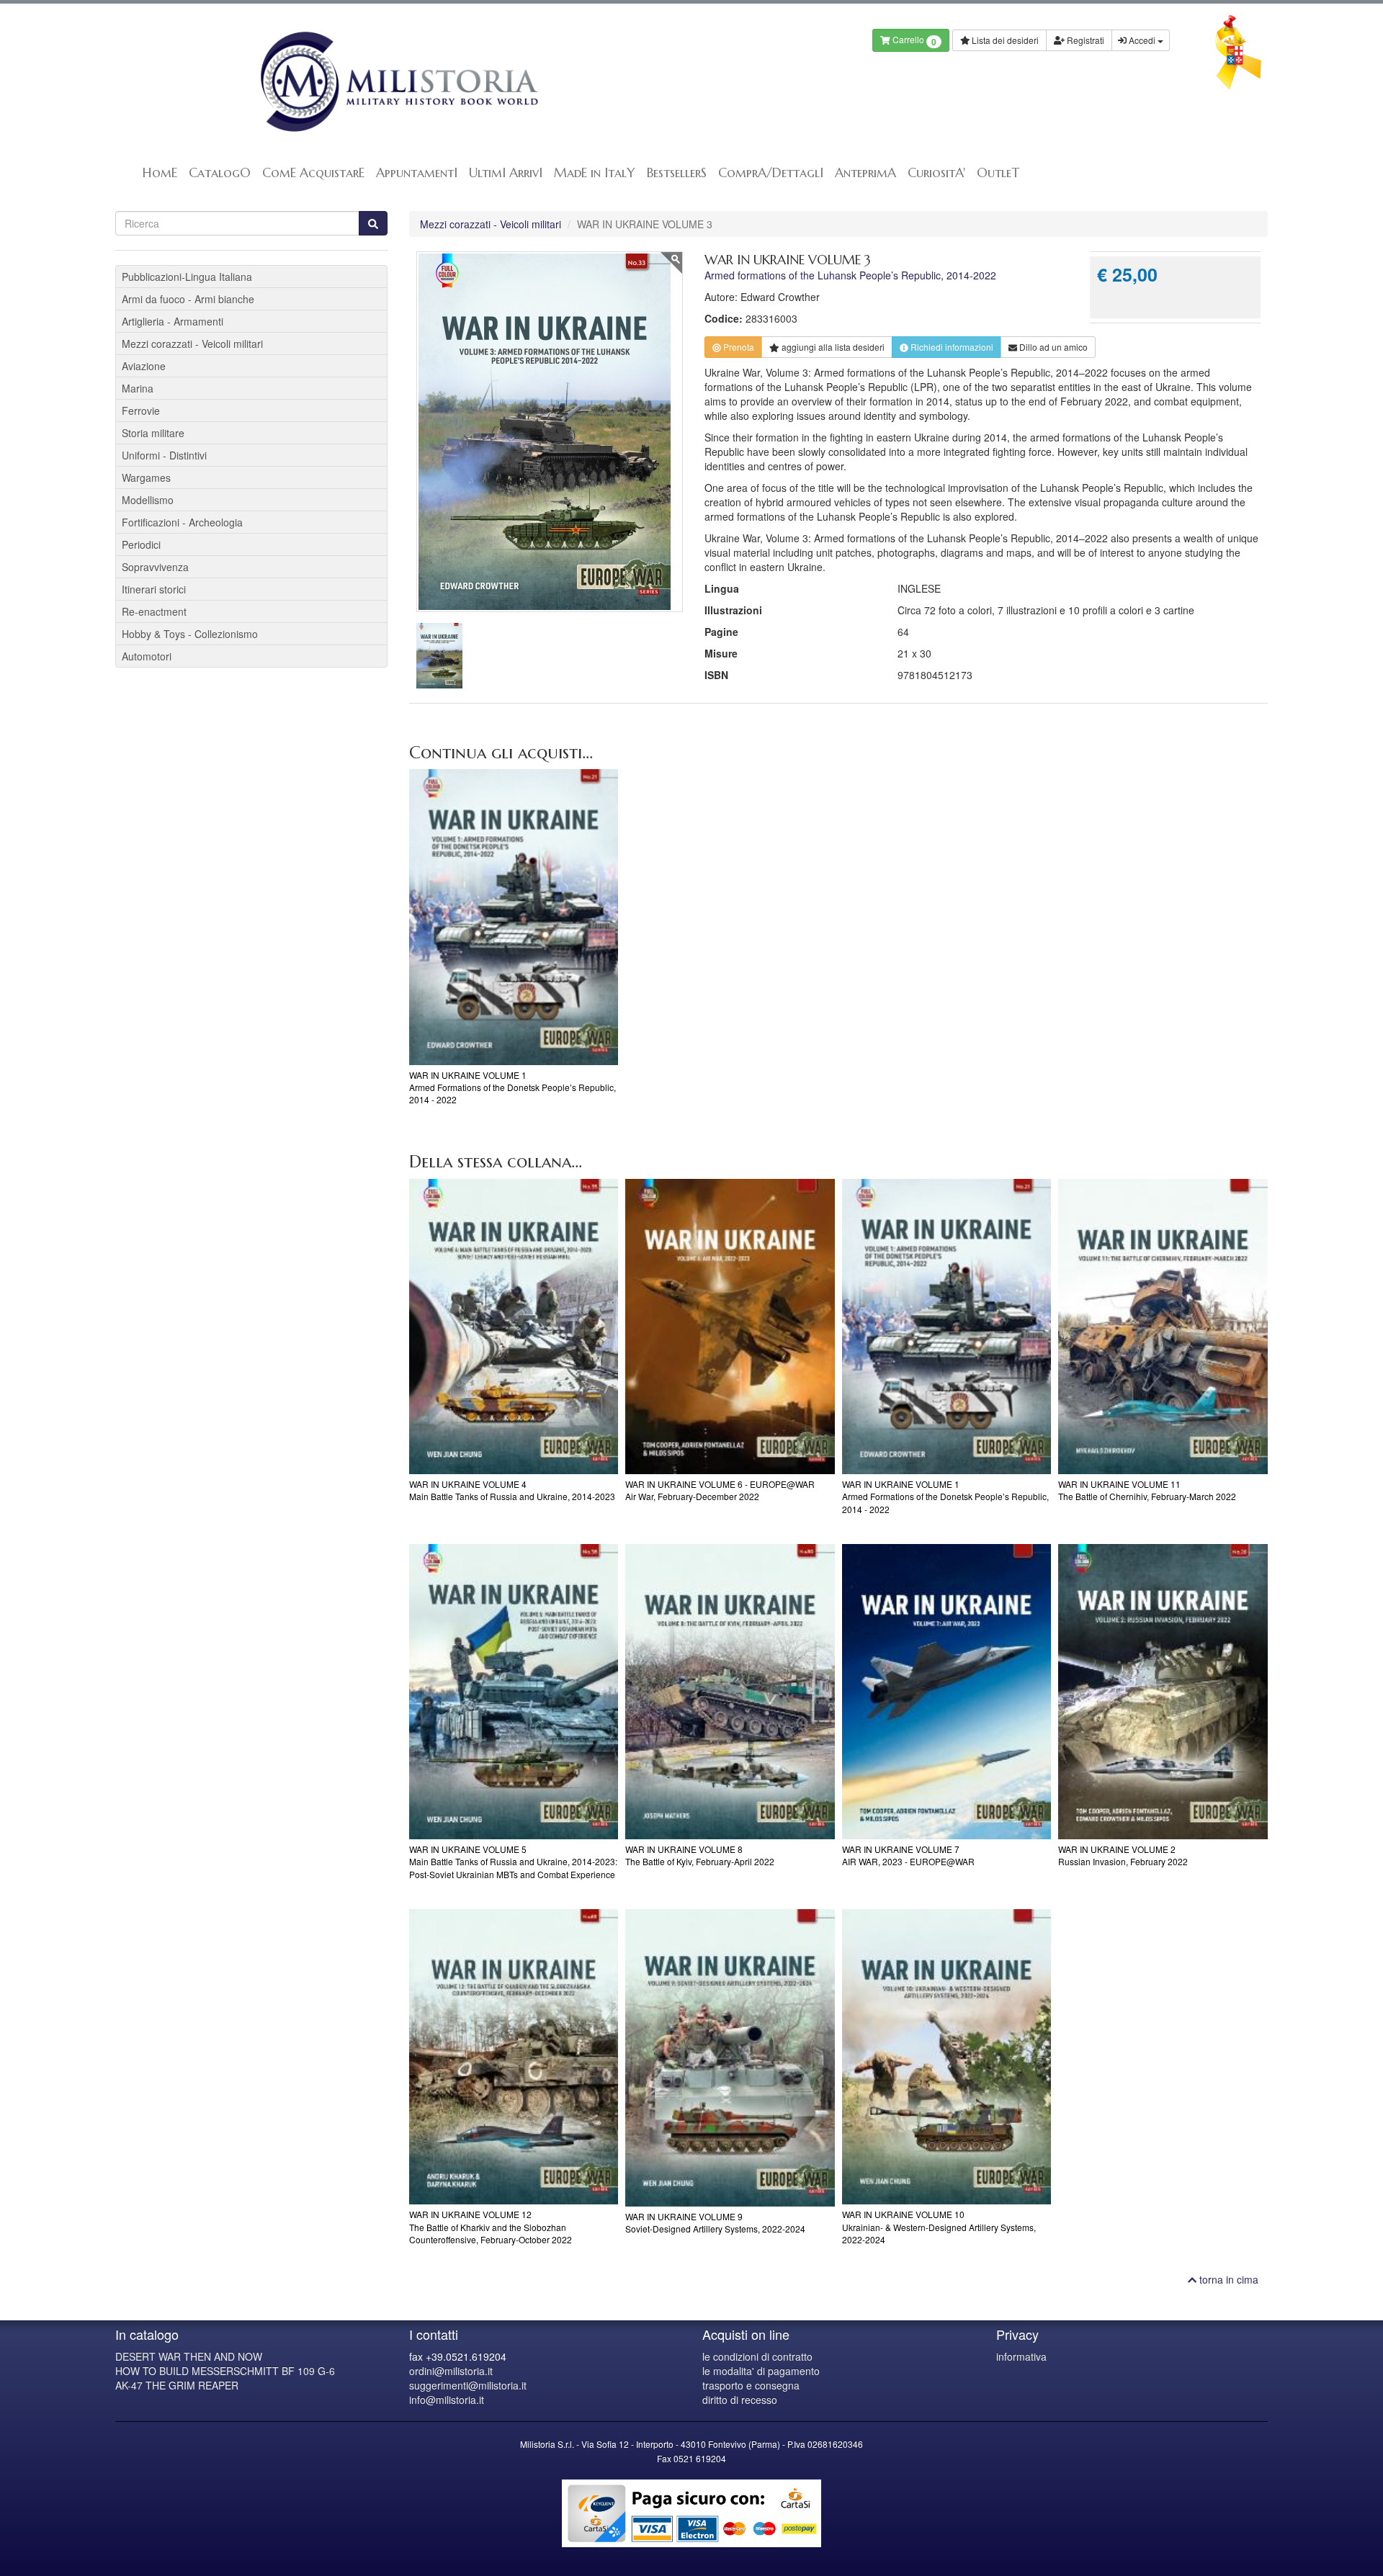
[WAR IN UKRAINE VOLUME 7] (947, 1692)
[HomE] (398, 82)
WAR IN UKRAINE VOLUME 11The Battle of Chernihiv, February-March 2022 (1147, 1490)
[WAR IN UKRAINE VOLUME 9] (730, 2058)
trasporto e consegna (751, 2385)
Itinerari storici (154, 589)
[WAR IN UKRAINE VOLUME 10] (947, 2057)
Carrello (913, 41)
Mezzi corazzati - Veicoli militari (491, 224)
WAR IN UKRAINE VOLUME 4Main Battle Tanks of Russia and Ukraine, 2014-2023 (512, 1490)
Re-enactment (154, 611)
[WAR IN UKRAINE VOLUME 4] (514, 1327)
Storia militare (153, 433)
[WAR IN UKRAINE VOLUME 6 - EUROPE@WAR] (730, 1327)
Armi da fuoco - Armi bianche (188, 299)
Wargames (146, 477)
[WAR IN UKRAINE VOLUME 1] (514, 917)
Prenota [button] (738, 347)
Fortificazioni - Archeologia (182, 522)
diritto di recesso (740, 2400)
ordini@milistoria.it (451, 2371)
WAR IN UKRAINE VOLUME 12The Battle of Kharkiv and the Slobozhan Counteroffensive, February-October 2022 (491, 2226)
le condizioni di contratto (757, 2356)
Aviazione (144, 366)
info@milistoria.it (447, 2400)
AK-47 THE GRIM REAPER (177, 2385)
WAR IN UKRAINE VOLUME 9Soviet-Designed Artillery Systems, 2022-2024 (715, 2222)
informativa (1021, 2356)
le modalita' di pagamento (761, 2371)
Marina (138, 388)
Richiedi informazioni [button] (951, 347)
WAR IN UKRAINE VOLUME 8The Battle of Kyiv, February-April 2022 (700, 1855)
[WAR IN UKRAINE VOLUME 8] (730, 1692)
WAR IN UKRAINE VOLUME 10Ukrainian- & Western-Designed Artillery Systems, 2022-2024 (939, 2226)
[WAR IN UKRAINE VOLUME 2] (1163, 1692)
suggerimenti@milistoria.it (468, 2385)
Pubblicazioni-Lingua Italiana (187, 277)
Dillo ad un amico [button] (1052, 347)
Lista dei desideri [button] (1004, 40)
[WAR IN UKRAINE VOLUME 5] (514, 1692)
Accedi (1142, 40)
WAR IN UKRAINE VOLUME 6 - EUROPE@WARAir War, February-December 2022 (720, 1490)
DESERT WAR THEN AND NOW (189, 2356)
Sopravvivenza (155, 567)
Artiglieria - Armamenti (173, 321)
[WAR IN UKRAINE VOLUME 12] (514, 2057)
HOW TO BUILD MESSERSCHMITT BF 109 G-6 (225, 2371)
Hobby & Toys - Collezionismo (190, 634)
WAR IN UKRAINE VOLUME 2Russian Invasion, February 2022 (1123, 1855)
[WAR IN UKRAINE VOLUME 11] (1163, 1327)
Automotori (147, 656)
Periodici (141, 544)
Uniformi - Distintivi (164, 455)
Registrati (1084, 40)
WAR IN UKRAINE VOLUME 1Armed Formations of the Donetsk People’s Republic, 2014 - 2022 (513, 1087)
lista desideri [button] (833, 347)
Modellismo (148, 500)
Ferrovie (141, 410)
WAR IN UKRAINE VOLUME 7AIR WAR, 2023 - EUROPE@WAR (908, 1855)
